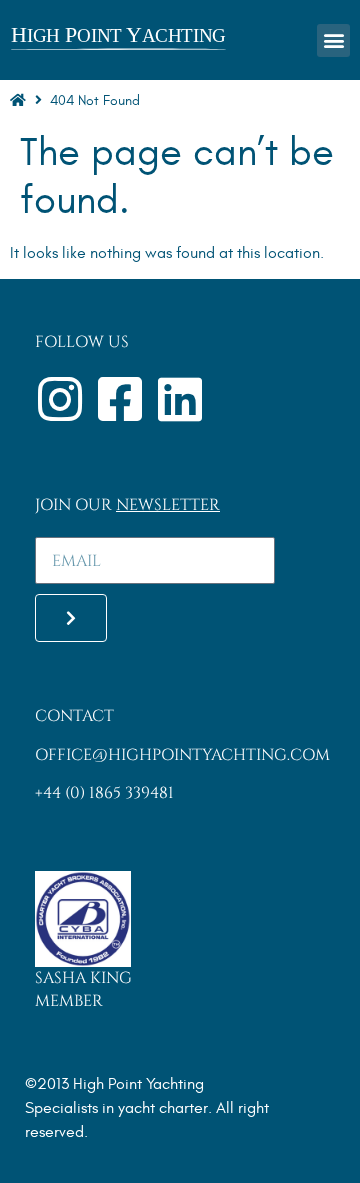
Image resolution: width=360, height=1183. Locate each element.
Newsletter (168, 505)
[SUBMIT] (71, 618)
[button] (333, 40)
